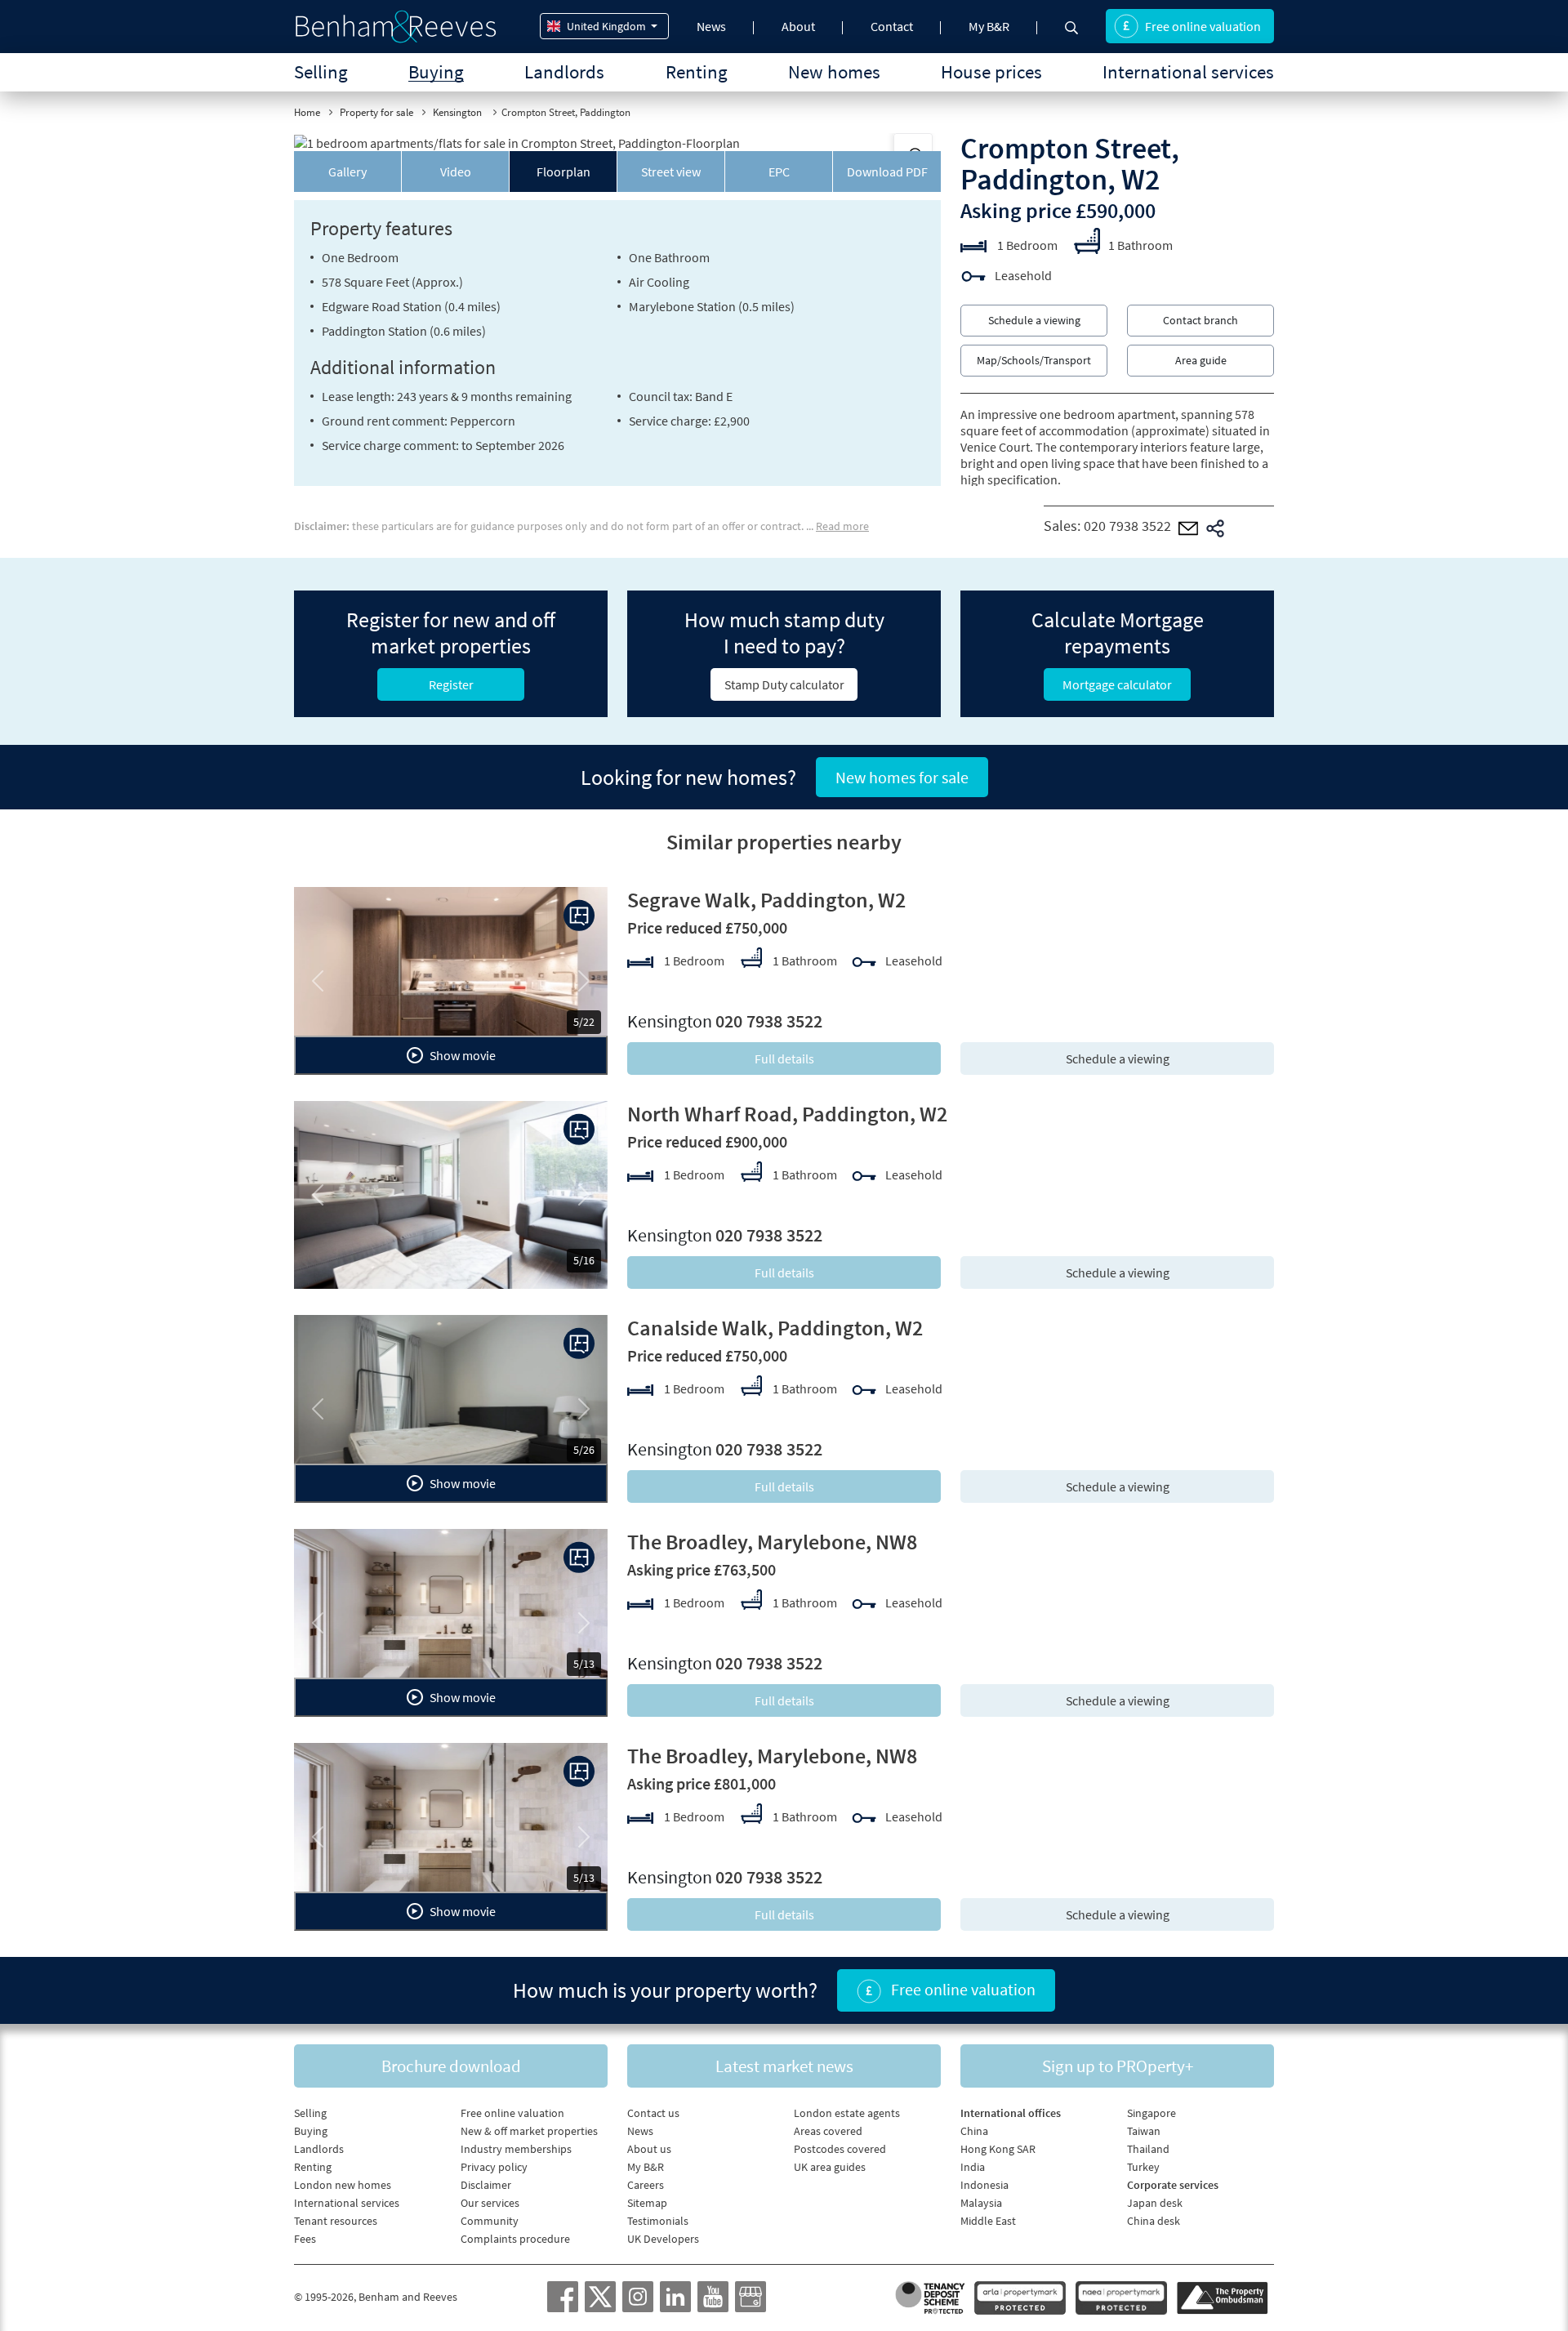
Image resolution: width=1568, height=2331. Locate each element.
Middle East (988, 2221)
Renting (697, 71)
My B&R (989, 26)
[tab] (348, 172)
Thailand (1148, 2149)
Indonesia (984, 2185)
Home (307, 112)
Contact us (653, 2113)
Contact (892, 26)
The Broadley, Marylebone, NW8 (772, 1542)
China (974, 2131)
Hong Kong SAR (998, 2149)
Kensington (459, 112)
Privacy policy (494, 2167)
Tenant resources (336, 2221)
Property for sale (376, 112)
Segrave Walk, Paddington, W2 (766, 900)
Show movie (461, 1055)
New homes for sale (902, 777)
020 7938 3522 (1127, 526)
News (711, 26)
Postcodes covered (840, 2149)
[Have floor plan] (579, 916)
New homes (834, 71)
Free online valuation (1203, 26)
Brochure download (451, 2066)
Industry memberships (516, 2149)
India (973, 2167)
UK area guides (830, 2167)
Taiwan (1144, 2131)
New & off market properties (529, 2131)
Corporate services (1173, 2185)
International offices (1011, 2113)
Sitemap (647, 2203)
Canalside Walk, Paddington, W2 (775, 1328)
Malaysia (981, 2203)
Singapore (1151, 2113)
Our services (490, 2203)
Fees (305, 2239)
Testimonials (658, 2221)
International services (1188, 71)
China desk (1154, 2221)
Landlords (564, 71)
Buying (436, 71)
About (798, 26)
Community (490, 2221)
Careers (646, 2185)
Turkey (1143, 2167)
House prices (991, 71)
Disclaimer (486, 2185)
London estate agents (847, 2113)
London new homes (343, 2185)
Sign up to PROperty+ (1118, 2066)
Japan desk (1155, 2203)
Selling (321, 71)
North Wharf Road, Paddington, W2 (787, 1114)
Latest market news (784, 2066)
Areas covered (828, 2131)
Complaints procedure (515, 2239)
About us (649, 2149)
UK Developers (663, 2239)
